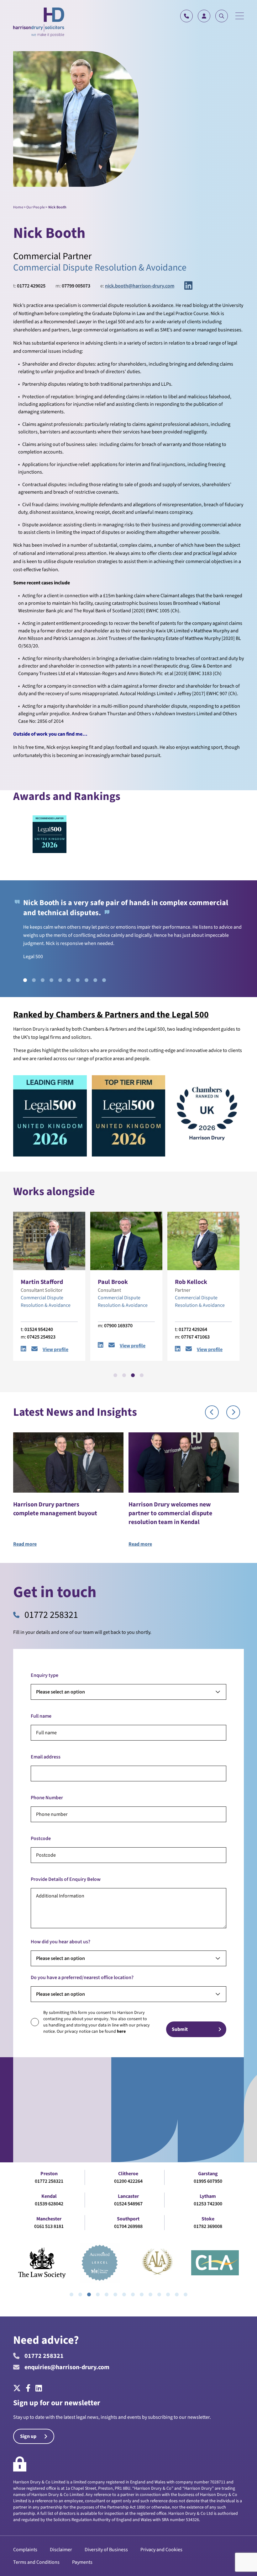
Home (18, 207)
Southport (128, 2219)
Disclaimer (61, 2550)
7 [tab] (78, 980)
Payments (82, 2562)
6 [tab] (69, 980)
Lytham (208, 2196)
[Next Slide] (233, 1412)
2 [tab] (34, 980)
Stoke (208, 2219)
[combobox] (128, 1692)
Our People (36, 207)
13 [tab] (177, 2294)
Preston (49, 2174)
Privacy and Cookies (161, 2550)
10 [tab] (104, 980)
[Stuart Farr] (172, 1241)
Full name (41, 1716)
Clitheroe (128, 2174)
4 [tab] (51, 980)
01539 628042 (49, 2204)
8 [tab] (87, 980)
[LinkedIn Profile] (69, 1350)
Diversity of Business (106, 2550)
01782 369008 (208, 2226)
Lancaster (128, 2196)
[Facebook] (28, 2389)
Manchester (49, 2219)
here (121, 2031)
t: (29, 286)
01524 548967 (128, 2204)
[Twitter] (18, 2389)
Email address (46, 1757)
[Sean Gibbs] (95, 1241)
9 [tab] (95, 980)
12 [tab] (168, 2294)
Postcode (41, 1838)
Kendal (49, 2196)
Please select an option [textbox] (60, 1692)
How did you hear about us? (60, 1942)
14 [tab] (186, 2294)
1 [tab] (25, 980)
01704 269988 (128, 2226)
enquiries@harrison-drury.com (67, 2367)
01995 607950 (208, 2181)
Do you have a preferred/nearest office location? (82, 1978)
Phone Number (47, 1798)
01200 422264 (128, 2181)
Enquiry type (45, 1675)
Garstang (208, 2174)
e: (137, 286)
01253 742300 (208, 2204)
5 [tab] (60, 980)
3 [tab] (43, 980)
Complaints (25, 2550)
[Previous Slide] (212, 1412)
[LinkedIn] (188, 286)
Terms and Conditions (36, 2562)
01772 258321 (51, 1615)
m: (73, 286)
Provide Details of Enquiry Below (66, 1879)
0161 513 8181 (49, 2226)
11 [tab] (159, 2294)
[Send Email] (80, 1350)
